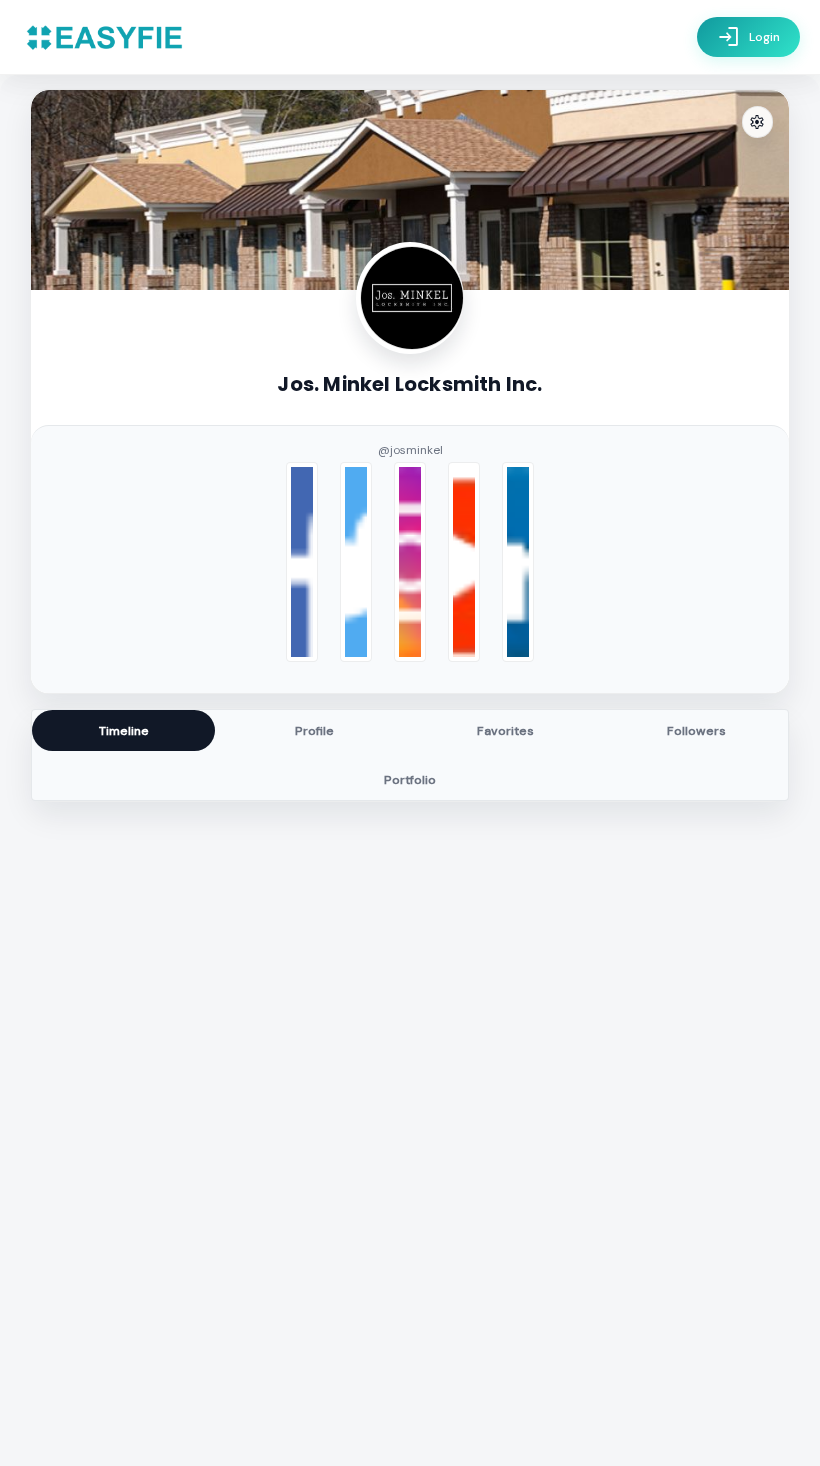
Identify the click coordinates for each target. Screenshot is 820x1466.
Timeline (124, 731)
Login (748, 37)
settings (757, 122)
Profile (314, 731)
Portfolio (410, 780)
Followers (696, 731)
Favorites (505, 731)
